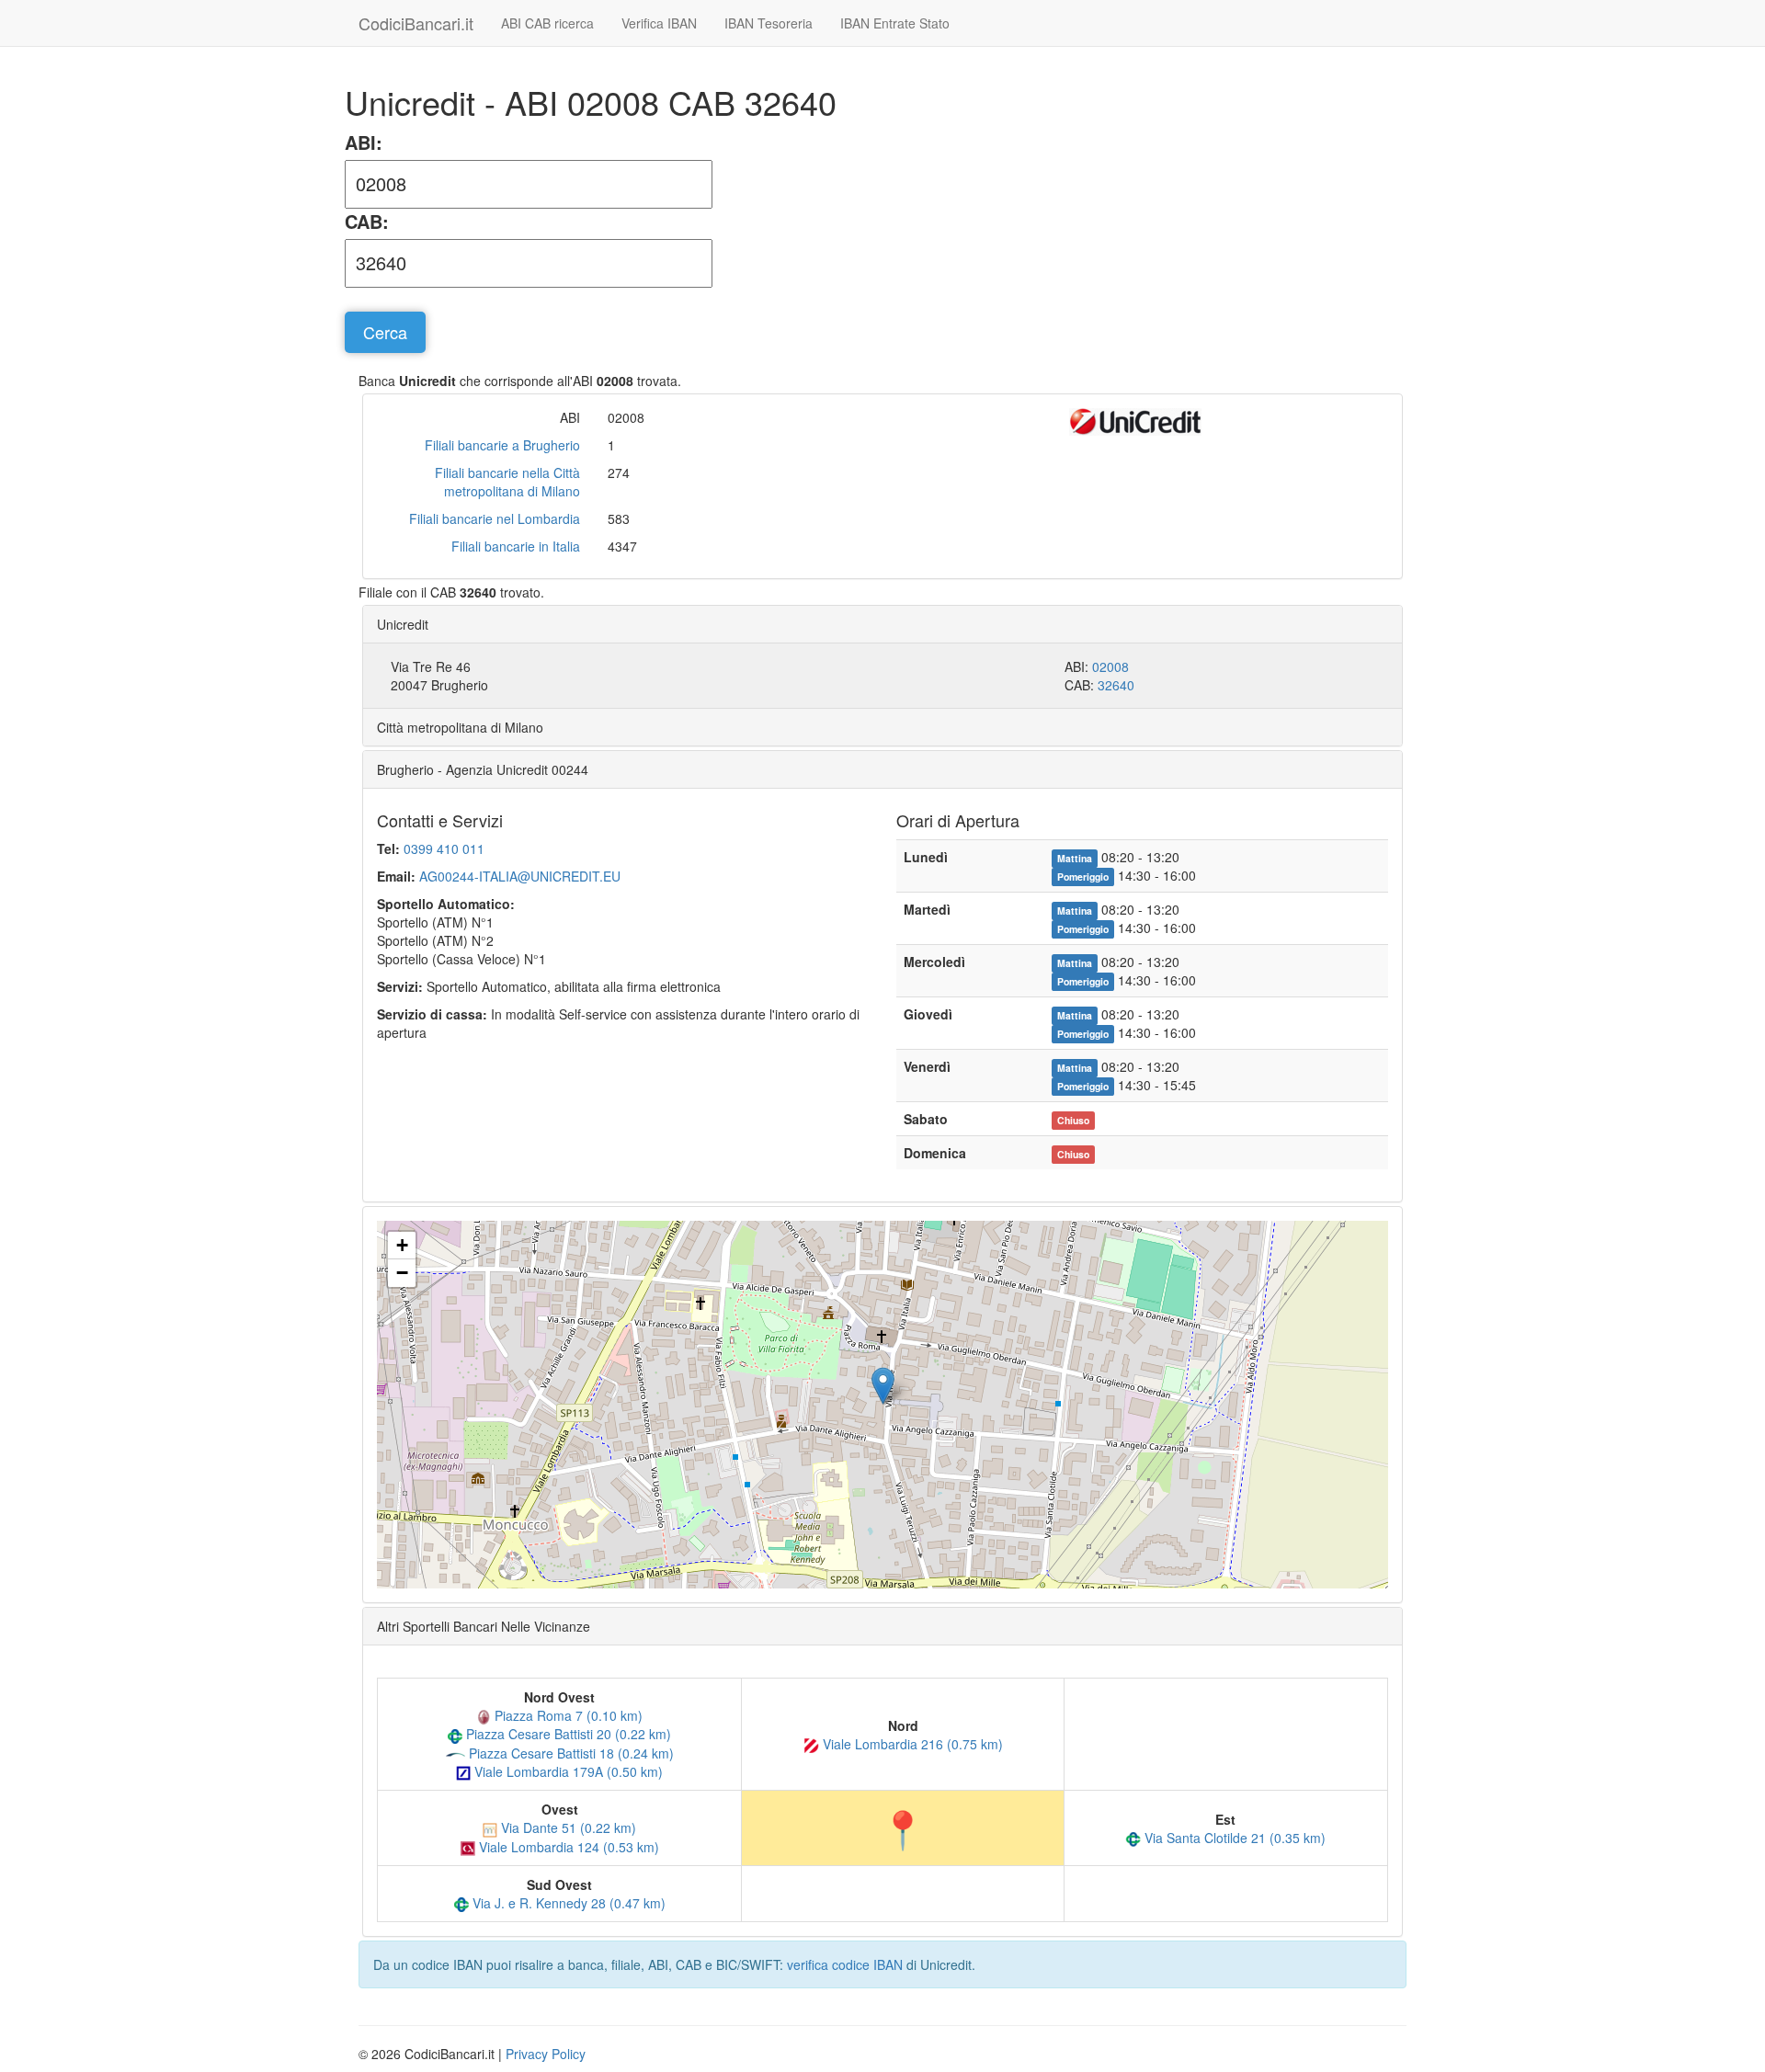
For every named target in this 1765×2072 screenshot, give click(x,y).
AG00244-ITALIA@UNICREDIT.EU (520, 876)
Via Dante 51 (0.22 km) (567, 1827)
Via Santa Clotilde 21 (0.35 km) (1233, 1838)
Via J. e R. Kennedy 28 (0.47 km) (567, 1903)
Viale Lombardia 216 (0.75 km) (911, 1744)
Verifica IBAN (659, 23)
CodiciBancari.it (416, 23)
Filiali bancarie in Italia (516, 546)
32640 (1116, 685)
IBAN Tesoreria (769, 23)
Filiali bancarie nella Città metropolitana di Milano (507, 482)
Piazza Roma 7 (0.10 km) (567, 1715)
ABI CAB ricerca (547, 23)
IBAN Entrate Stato (895, 23)
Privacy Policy (546, 2054)
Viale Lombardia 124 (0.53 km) (567, 1847)
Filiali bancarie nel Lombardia (495, 518)
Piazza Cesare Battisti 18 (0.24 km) (569, 1753)
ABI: (364, 142)
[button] (883, 1386)
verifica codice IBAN (845, 1964)
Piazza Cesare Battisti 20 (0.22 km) (567, 1734)
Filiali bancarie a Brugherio (502, 445)
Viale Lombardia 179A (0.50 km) (567, 1771)
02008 (1110, 666)
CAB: (367, 222)
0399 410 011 (444, 848)
